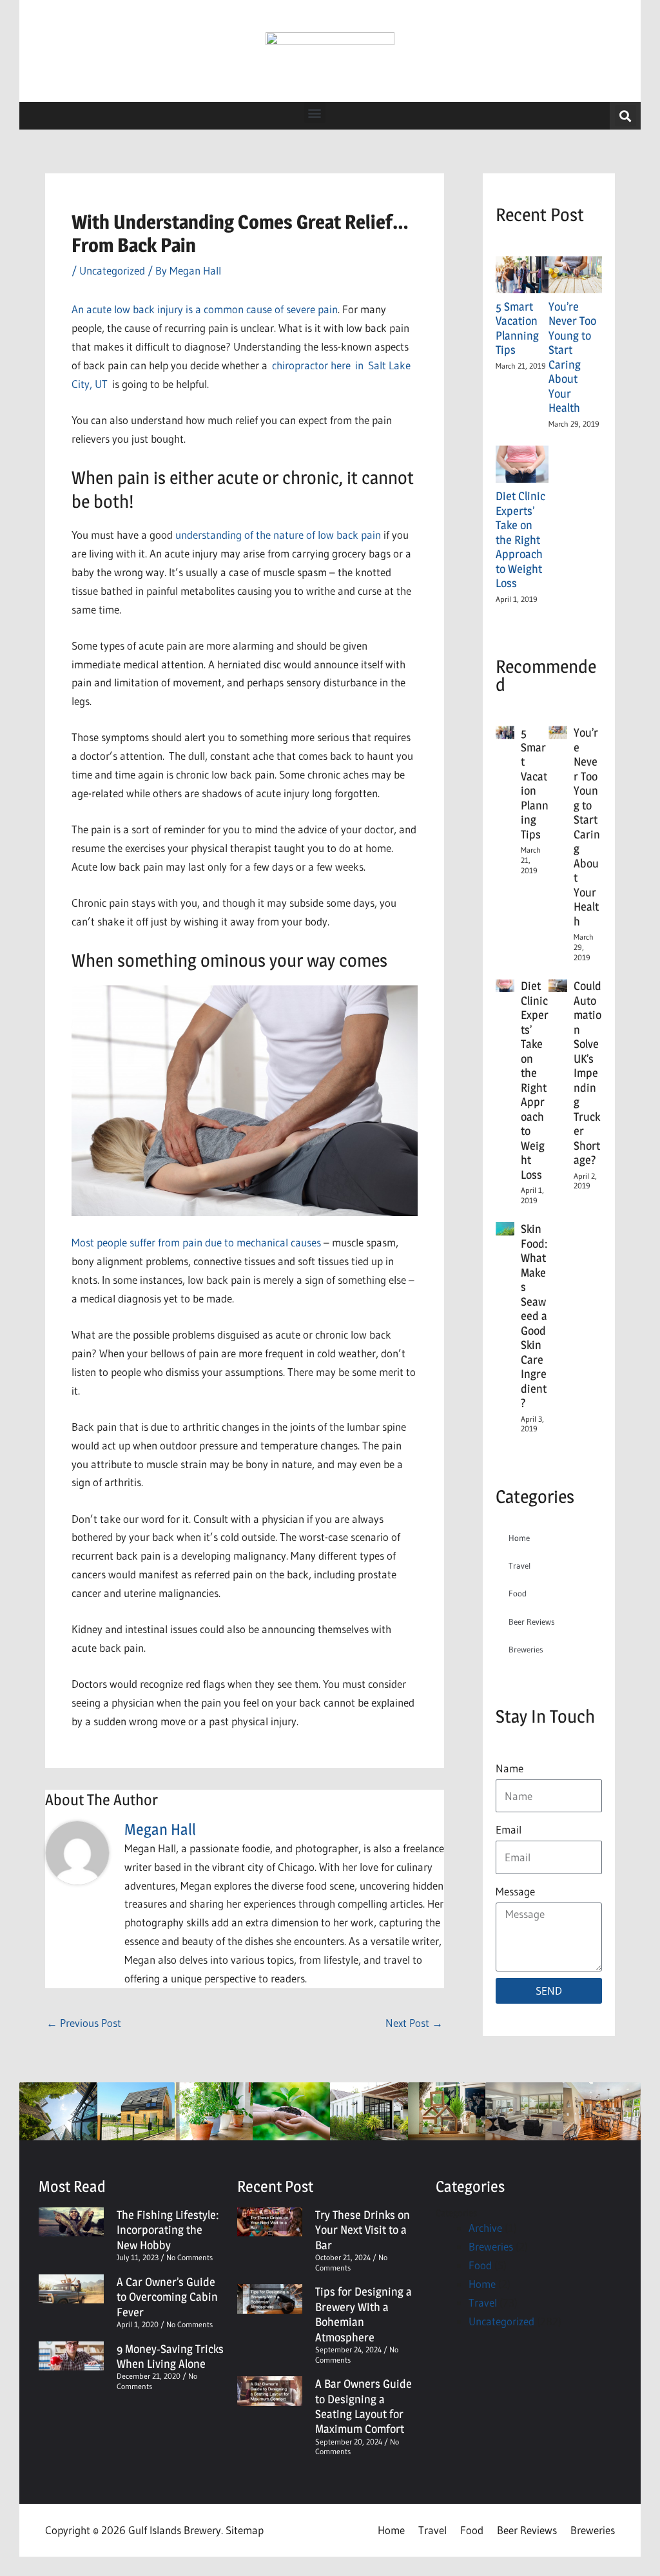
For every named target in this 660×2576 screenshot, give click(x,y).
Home (519, 1538)
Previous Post (84, 2023)
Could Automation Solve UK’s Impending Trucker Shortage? (587, 1073)
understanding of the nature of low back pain (278, 535)
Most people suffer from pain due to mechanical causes (196, 1242)
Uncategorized (112, 270)
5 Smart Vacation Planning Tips (517, 328)
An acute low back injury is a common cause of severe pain (205, 309)
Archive (485, 2228)
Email (509, 1829)
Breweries (526, 1649)
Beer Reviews (532, 1622)
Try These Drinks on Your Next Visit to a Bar (363, 2230)
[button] (315, 112)
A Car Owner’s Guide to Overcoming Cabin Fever (167, 2297)
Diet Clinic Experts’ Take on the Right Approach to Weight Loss (520, 539)
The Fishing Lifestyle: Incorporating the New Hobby (168, 2230)
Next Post (414, 2023)
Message (515, 1891)
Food (518, 1593)
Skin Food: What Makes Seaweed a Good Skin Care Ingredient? (534, 1316)
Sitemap (245, 2530)
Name (510, 1768)
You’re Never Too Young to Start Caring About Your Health (572, 357)
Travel (519, 1565)
